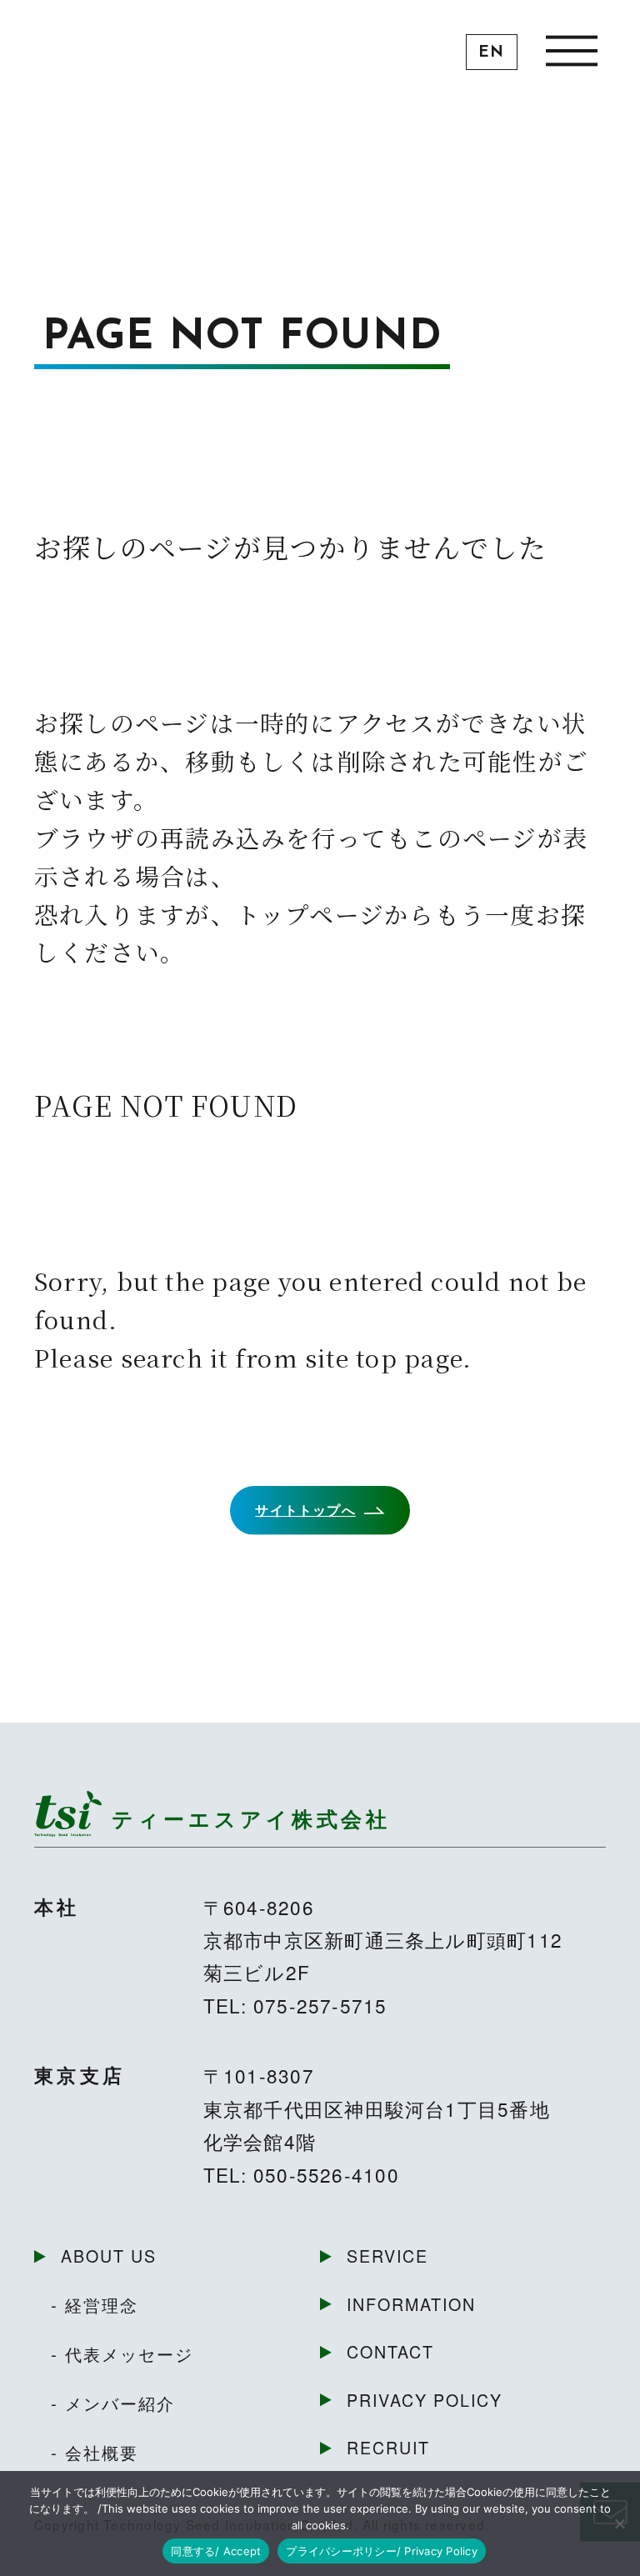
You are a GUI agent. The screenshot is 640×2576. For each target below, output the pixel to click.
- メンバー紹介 (113, 2403)
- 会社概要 (95, 2452)
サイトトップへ (305, 1510)
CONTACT (390, 2351)
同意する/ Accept (216, 2551)
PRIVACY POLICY (425, 2400)
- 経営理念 (95, 2304)
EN (491, 53)
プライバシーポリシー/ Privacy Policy (382, 2551)
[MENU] (571, 50)
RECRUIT (388, 2447)
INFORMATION (411, 2304)
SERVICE (387, 2256)
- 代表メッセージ (122, 2353)
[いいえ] (619, 2523)
